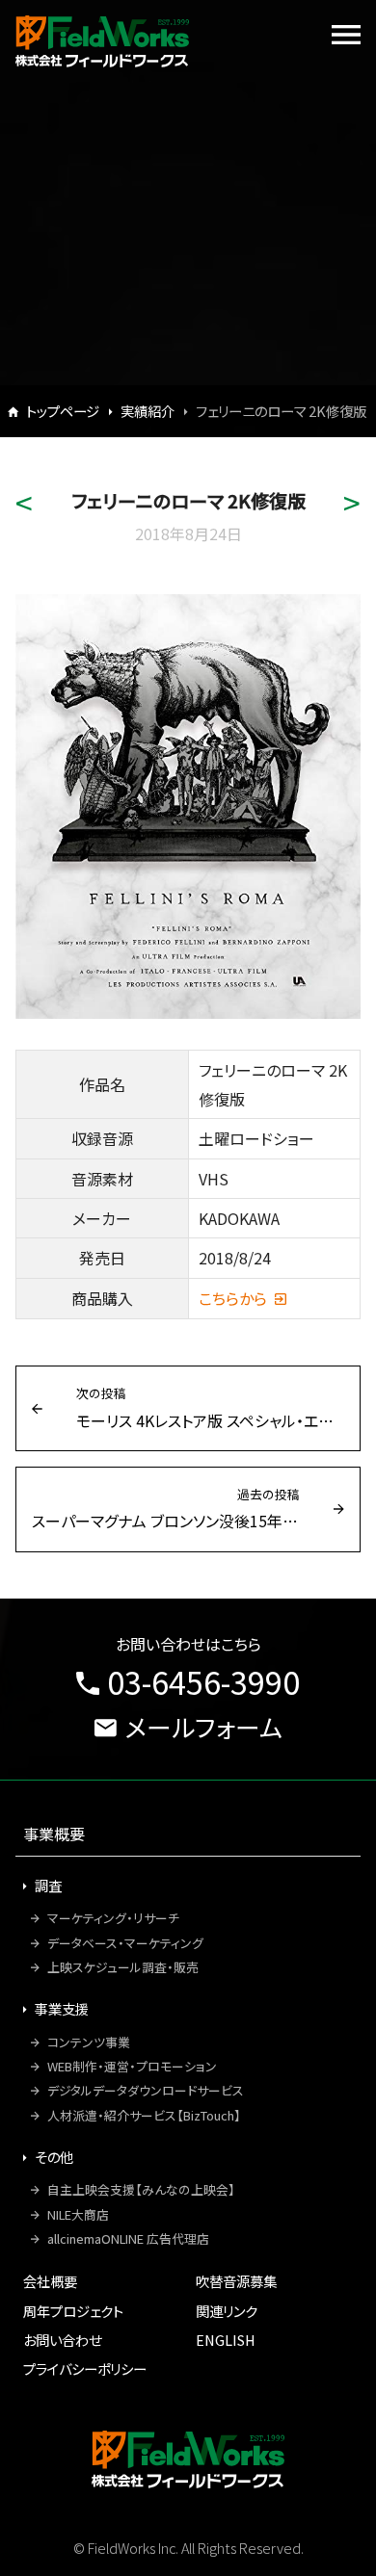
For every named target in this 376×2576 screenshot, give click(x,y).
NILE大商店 (78, 2214)
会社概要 (50, 2281)
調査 (48, 1885)
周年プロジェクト (73, 2311)
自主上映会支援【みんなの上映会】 (141, 2189)
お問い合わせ (62, 2340)
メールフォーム (203, 1726)
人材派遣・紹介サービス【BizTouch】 (144, 2115)
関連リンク (227, 2311)
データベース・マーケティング (125, 1943)
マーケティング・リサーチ (113, 1918)
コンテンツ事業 (89, 2042)
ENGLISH (226, 2340)
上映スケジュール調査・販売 (123, 1967)
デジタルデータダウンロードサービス (146, 2090)
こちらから (233, 1298)
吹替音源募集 (236, 2281)
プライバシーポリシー (85, 2368)
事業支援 (62, 2008)
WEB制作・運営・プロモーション (132, 2066)
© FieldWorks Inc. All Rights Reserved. (188, 2548)
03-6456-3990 (203, 1681)
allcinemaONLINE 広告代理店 (128, 2238)
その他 (54, 2157)
